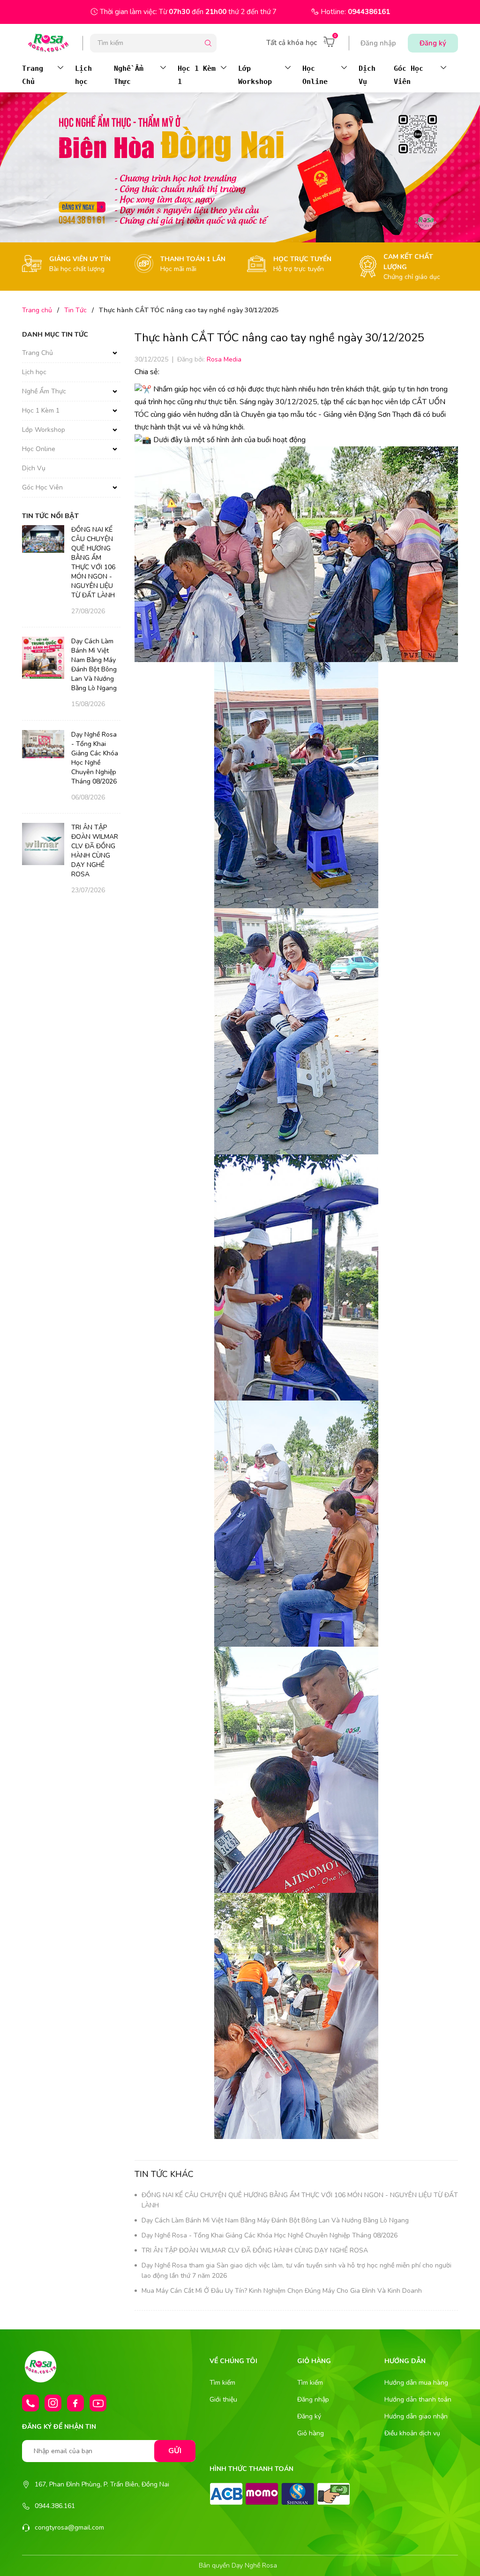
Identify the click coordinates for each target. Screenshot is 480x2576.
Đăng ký (433, 43)
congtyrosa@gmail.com (69, 2527)
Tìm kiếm (222, 2383)
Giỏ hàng (311, 2433)
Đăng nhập (378, 43)
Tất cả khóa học (292, 43)
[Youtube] (98, 2403)
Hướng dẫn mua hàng (416, 2383)
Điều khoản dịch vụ (412, 2433)
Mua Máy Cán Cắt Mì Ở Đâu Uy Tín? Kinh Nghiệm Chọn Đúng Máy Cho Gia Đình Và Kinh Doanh (282, 2291)
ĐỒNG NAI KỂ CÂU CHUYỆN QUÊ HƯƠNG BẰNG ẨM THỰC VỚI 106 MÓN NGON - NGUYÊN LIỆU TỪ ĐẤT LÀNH (93, 562)
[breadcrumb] (240, 167)
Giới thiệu (223, 2399)
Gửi (175, 2451)
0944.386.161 (55, 2506)
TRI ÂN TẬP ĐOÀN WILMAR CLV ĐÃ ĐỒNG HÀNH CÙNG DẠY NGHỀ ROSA (255, 2250)
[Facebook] (75, 2403)
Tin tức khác (164, 2174)
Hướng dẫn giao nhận (416, 2416)
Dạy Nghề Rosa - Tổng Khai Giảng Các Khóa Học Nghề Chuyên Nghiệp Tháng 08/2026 (270, 2235)
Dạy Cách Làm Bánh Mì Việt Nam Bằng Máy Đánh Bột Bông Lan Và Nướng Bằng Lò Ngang (275, 2220)
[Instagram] (53, 2403)
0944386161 (369, 12)
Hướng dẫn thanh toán (418, 2399)
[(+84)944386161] (30, 2403)
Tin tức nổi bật (50, 516)
